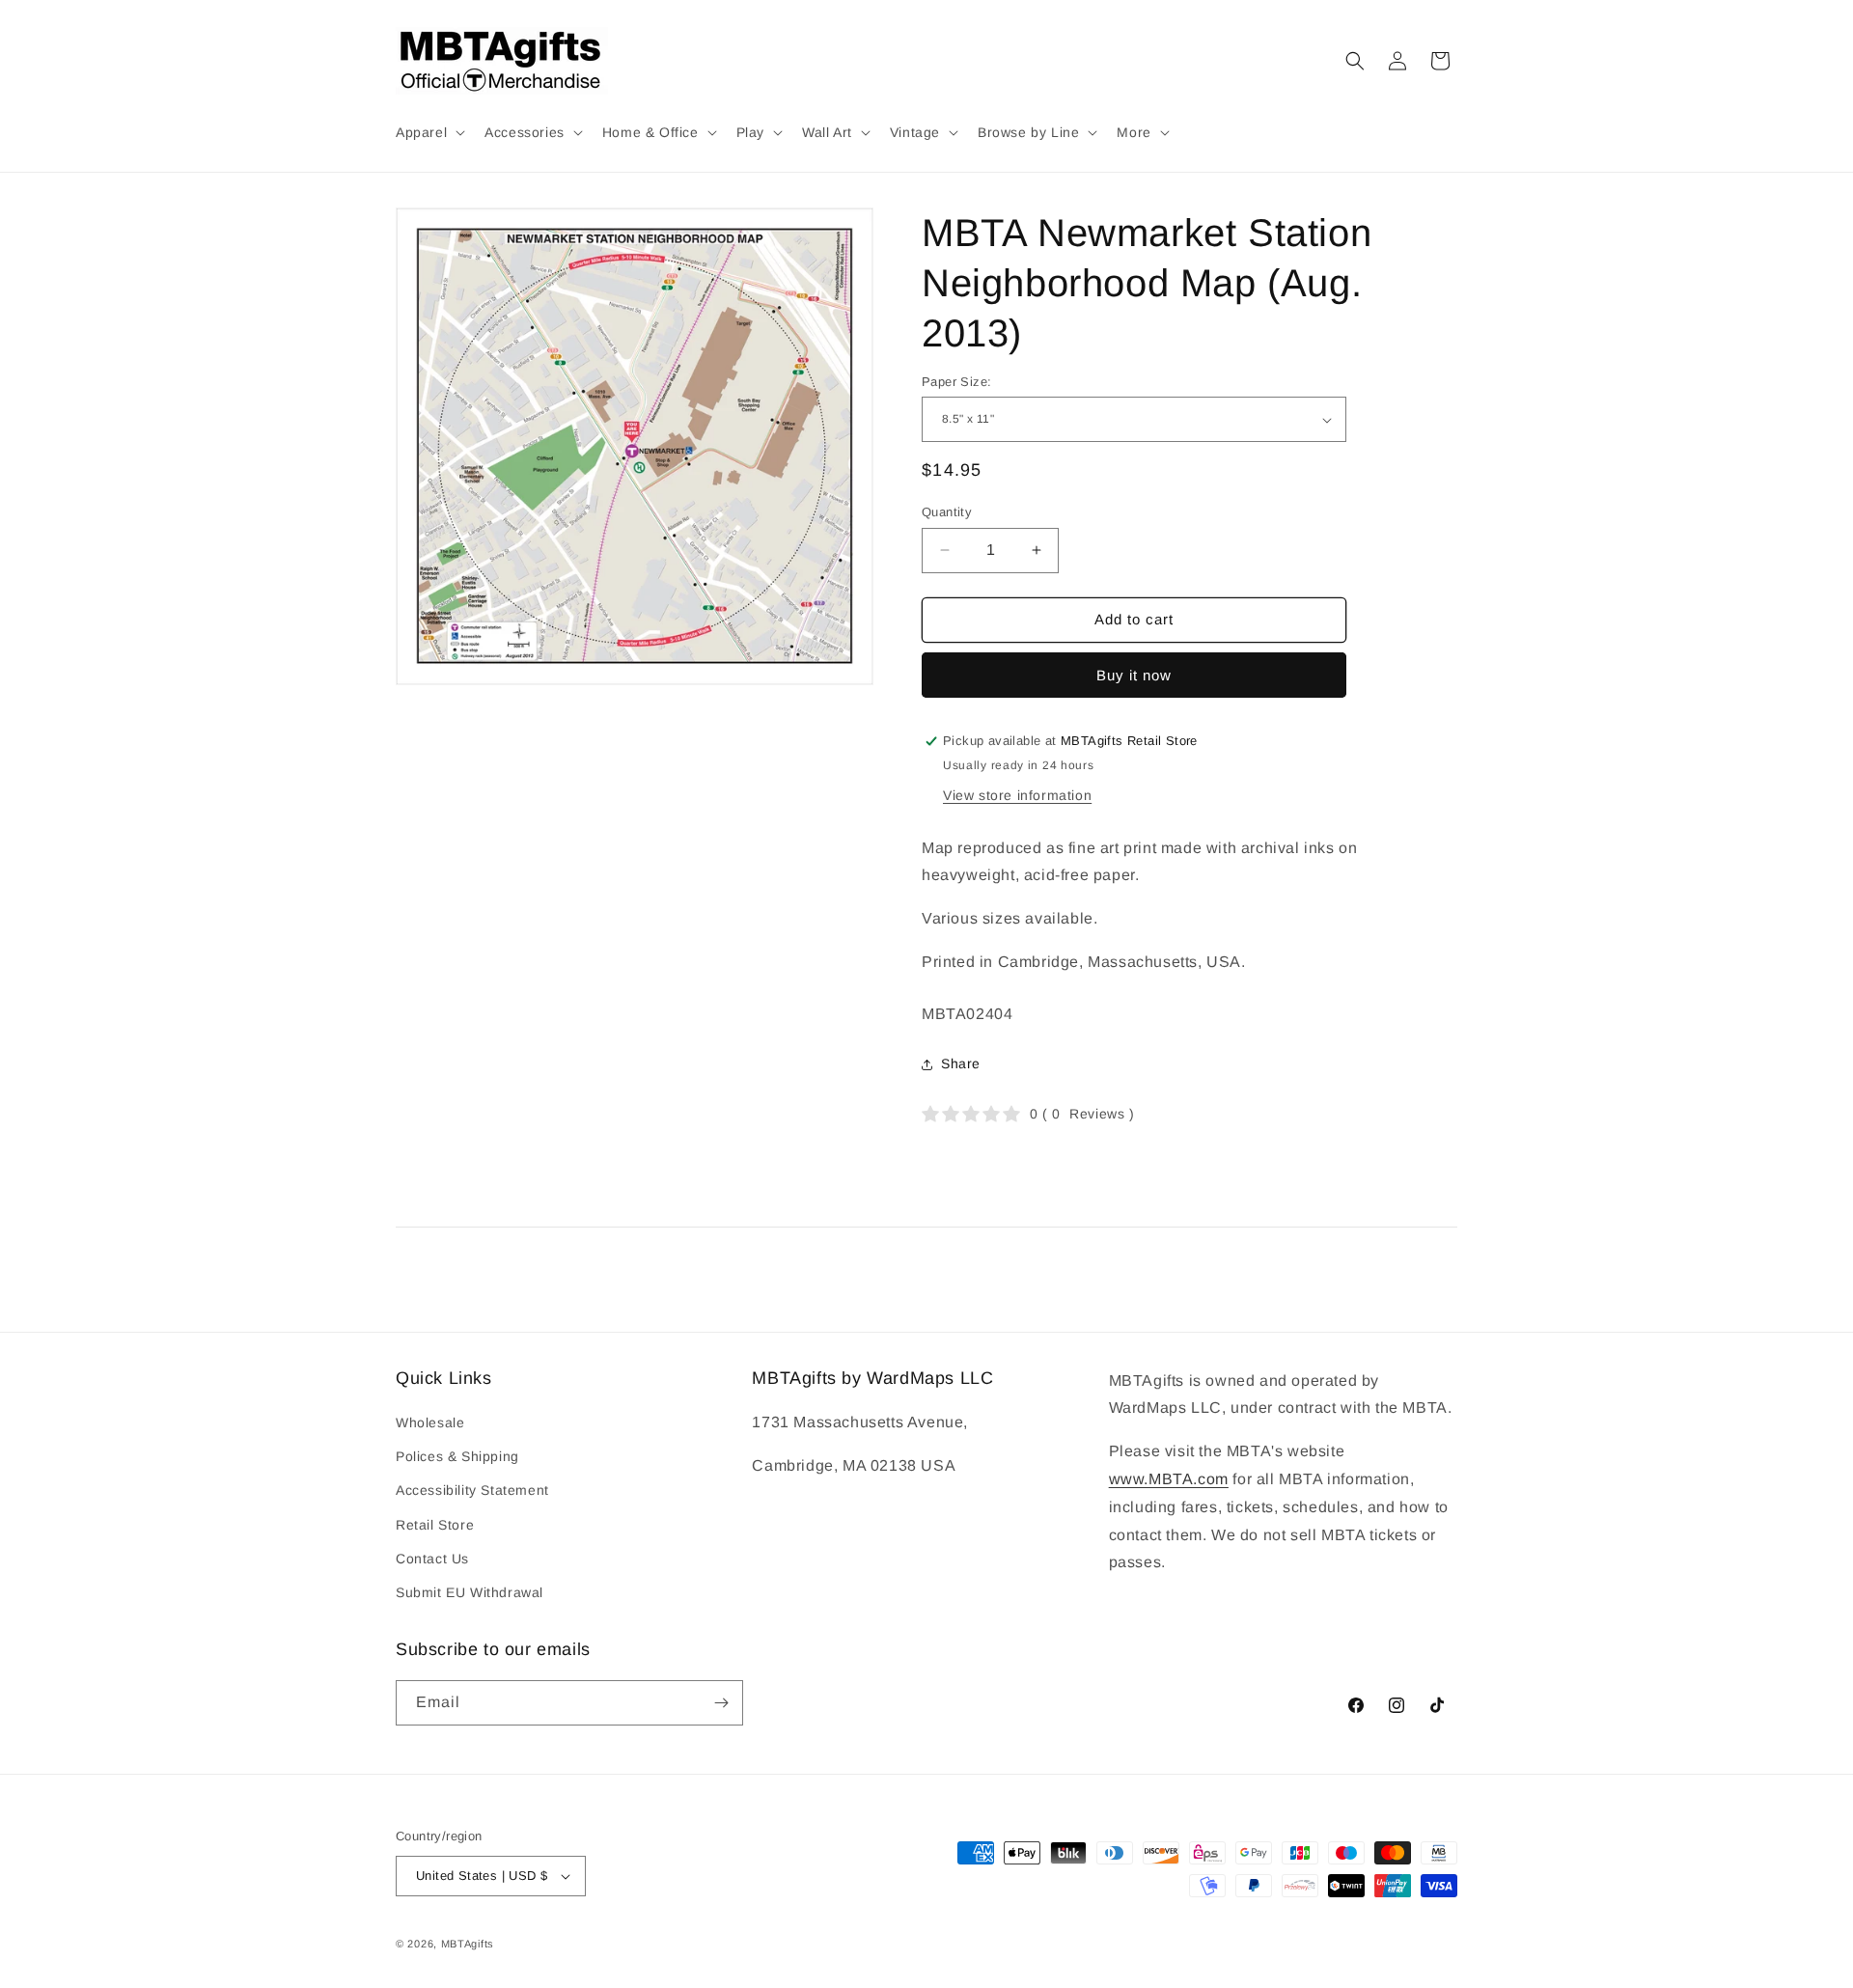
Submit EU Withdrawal (470, 1592)
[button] (429, 132)
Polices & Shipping (457, 1456)
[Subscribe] (721, 1703)
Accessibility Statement (472, 1490)
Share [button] (961, 1063)
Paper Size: (956, 382)
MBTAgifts (468, 1944)
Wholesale (430, 1422)
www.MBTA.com (1169, 1479)
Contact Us (432, 1559)
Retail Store (435, 1525)
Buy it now (1134, 675)
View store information (1017, 795)
